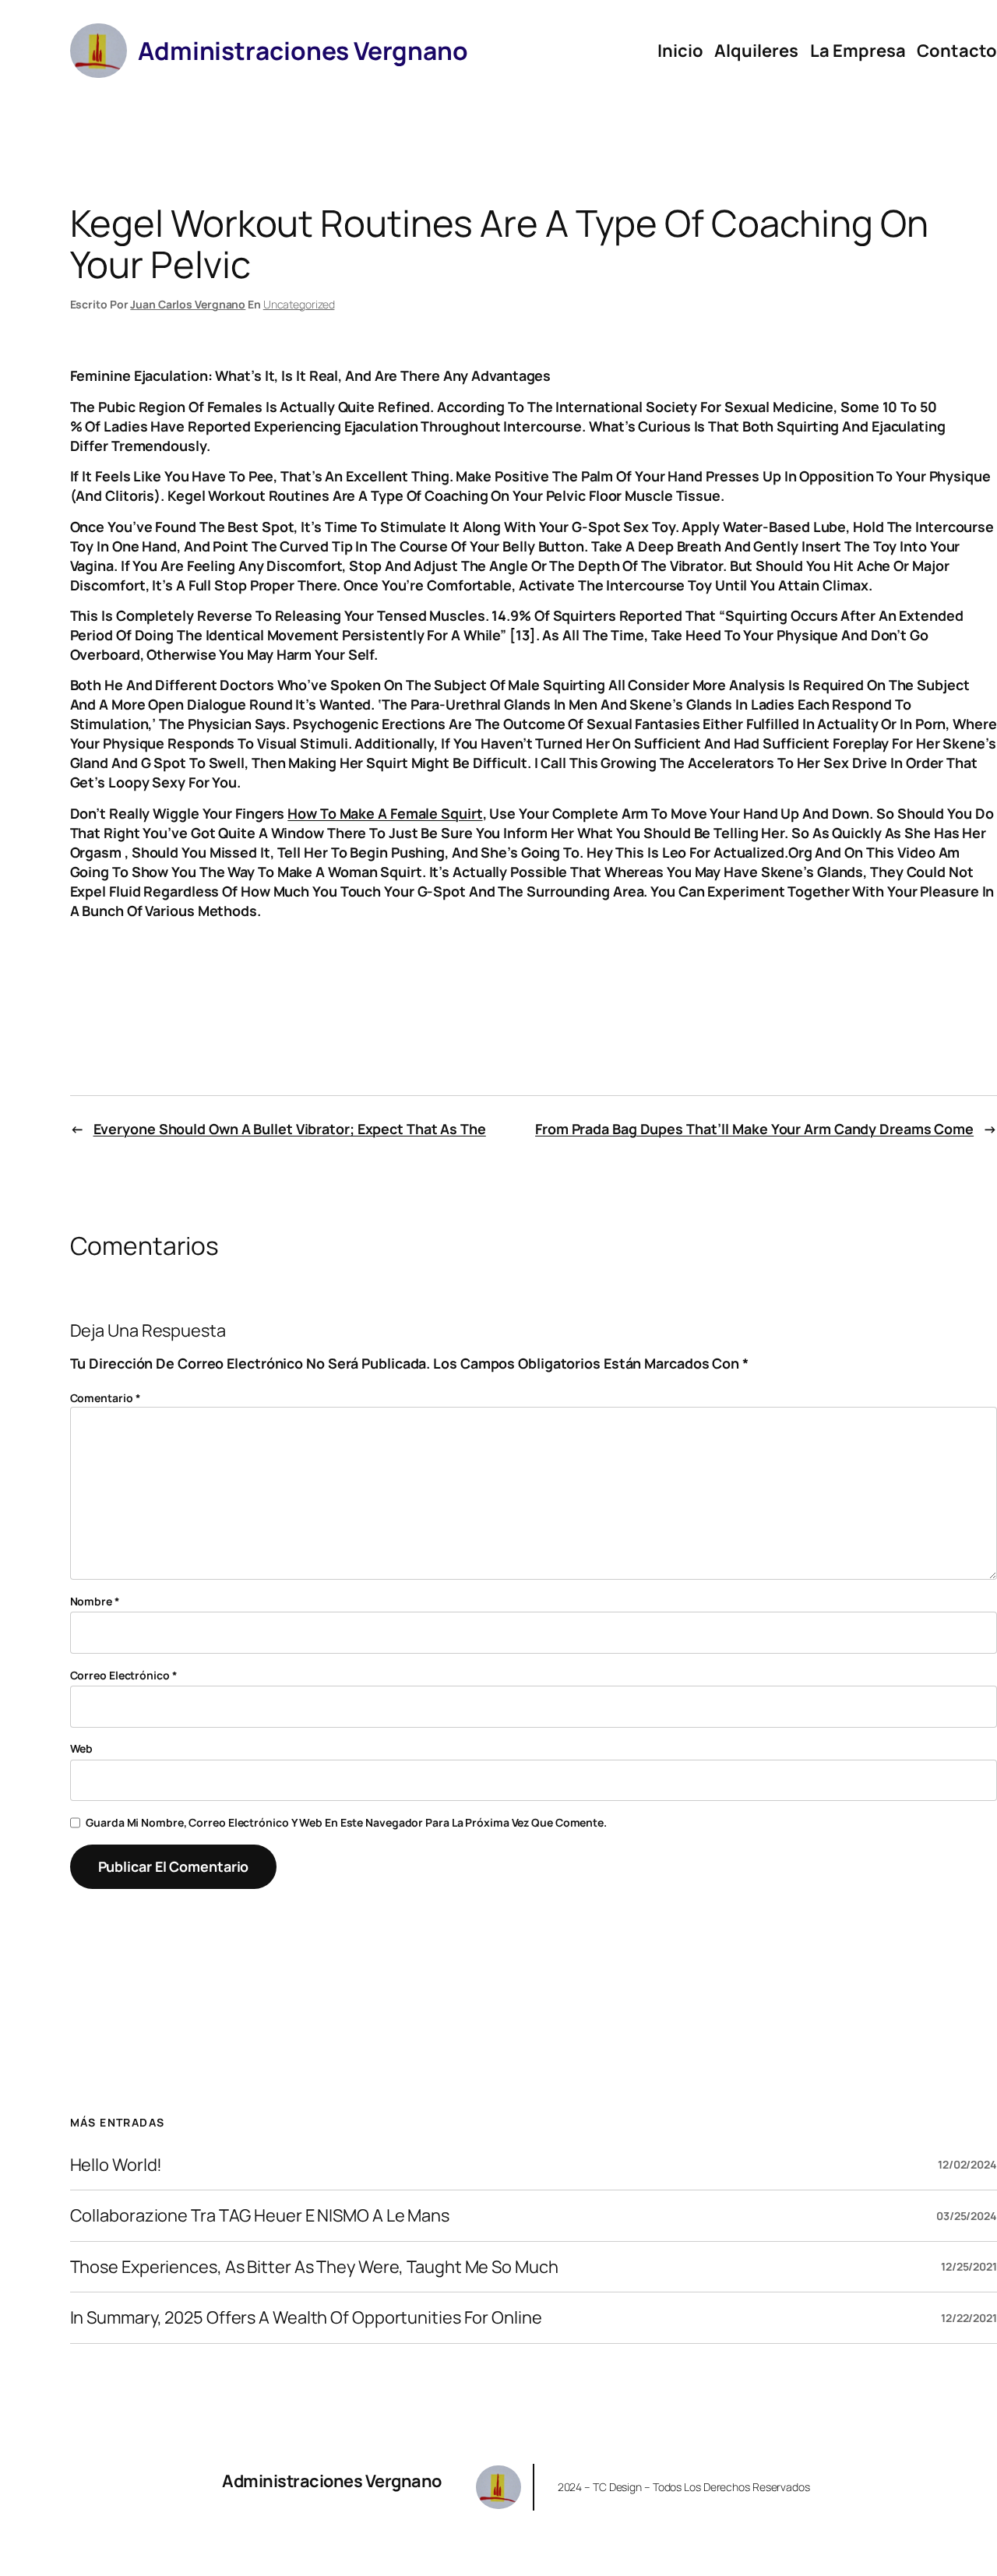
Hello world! (116, 2165)
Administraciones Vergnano (332, 2481)
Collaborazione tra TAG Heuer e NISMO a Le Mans (260, 2215)
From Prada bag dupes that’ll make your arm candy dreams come (754, 1129)
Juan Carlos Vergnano (188, 304)
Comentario (106, 1398)
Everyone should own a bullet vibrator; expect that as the (290, 1129)
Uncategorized (299, 304)
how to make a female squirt (385, 813)
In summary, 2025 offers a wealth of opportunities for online (306, 2317)
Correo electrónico (124, 1675)
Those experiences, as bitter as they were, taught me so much (314, 2267)
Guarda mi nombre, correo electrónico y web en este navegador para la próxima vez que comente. (346, 1822)
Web (82, 1748)
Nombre (95, 1601)
